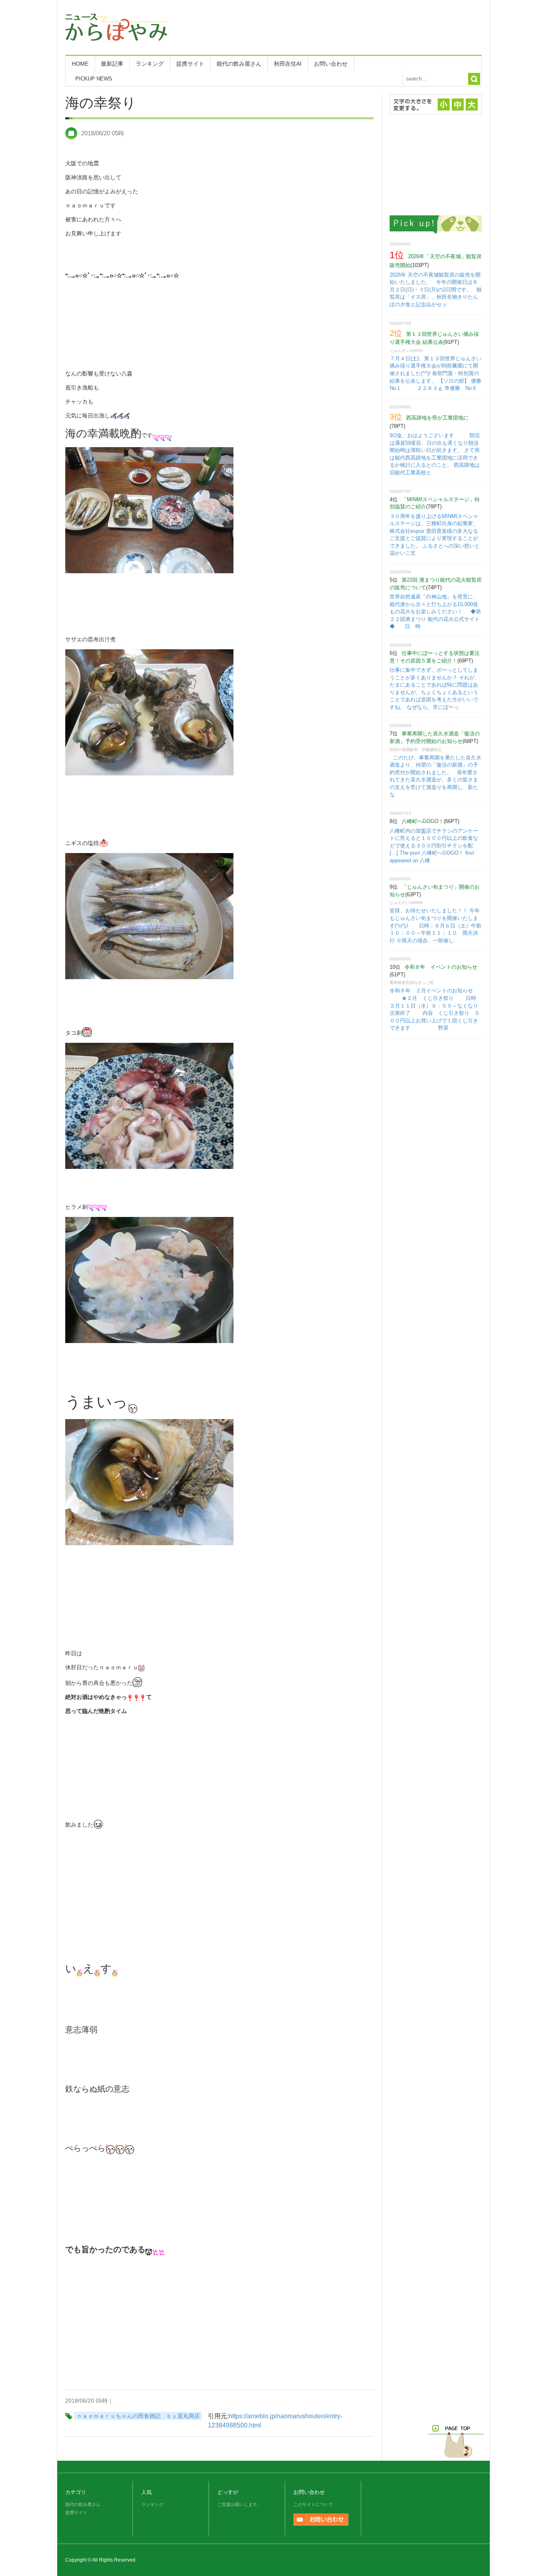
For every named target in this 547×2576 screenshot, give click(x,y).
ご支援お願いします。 (239, 2504)
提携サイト (190, 64)
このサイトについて (313, 2504)
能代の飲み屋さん (239, 64)
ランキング (150, 64)
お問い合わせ (331, 64)
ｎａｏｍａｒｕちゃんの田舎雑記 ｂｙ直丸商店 (138, 2416)
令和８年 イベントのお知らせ (441, 967)
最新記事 (112, 64)
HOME (80, 64)
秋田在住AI (288, 64)
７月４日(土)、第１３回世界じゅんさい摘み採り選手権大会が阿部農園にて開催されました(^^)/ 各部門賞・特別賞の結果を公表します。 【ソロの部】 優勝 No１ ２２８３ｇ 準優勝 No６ (441, 373)
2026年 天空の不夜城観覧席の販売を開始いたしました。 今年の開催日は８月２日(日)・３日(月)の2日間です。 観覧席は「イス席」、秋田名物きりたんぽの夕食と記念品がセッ (436, 290)
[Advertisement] (336, 26)
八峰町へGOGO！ (423, 821)
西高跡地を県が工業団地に (437, 418)
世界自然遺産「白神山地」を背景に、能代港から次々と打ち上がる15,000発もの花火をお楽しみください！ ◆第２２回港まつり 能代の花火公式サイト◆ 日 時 (435, 611)
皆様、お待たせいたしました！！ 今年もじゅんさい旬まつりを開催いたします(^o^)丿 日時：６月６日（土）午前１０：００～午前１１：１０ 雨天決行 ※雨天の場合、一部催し (435, 925)
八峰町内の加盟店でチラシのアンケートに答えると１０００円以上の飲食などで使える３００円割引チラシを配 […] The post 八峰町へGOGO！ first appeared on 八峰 (434, 846)
